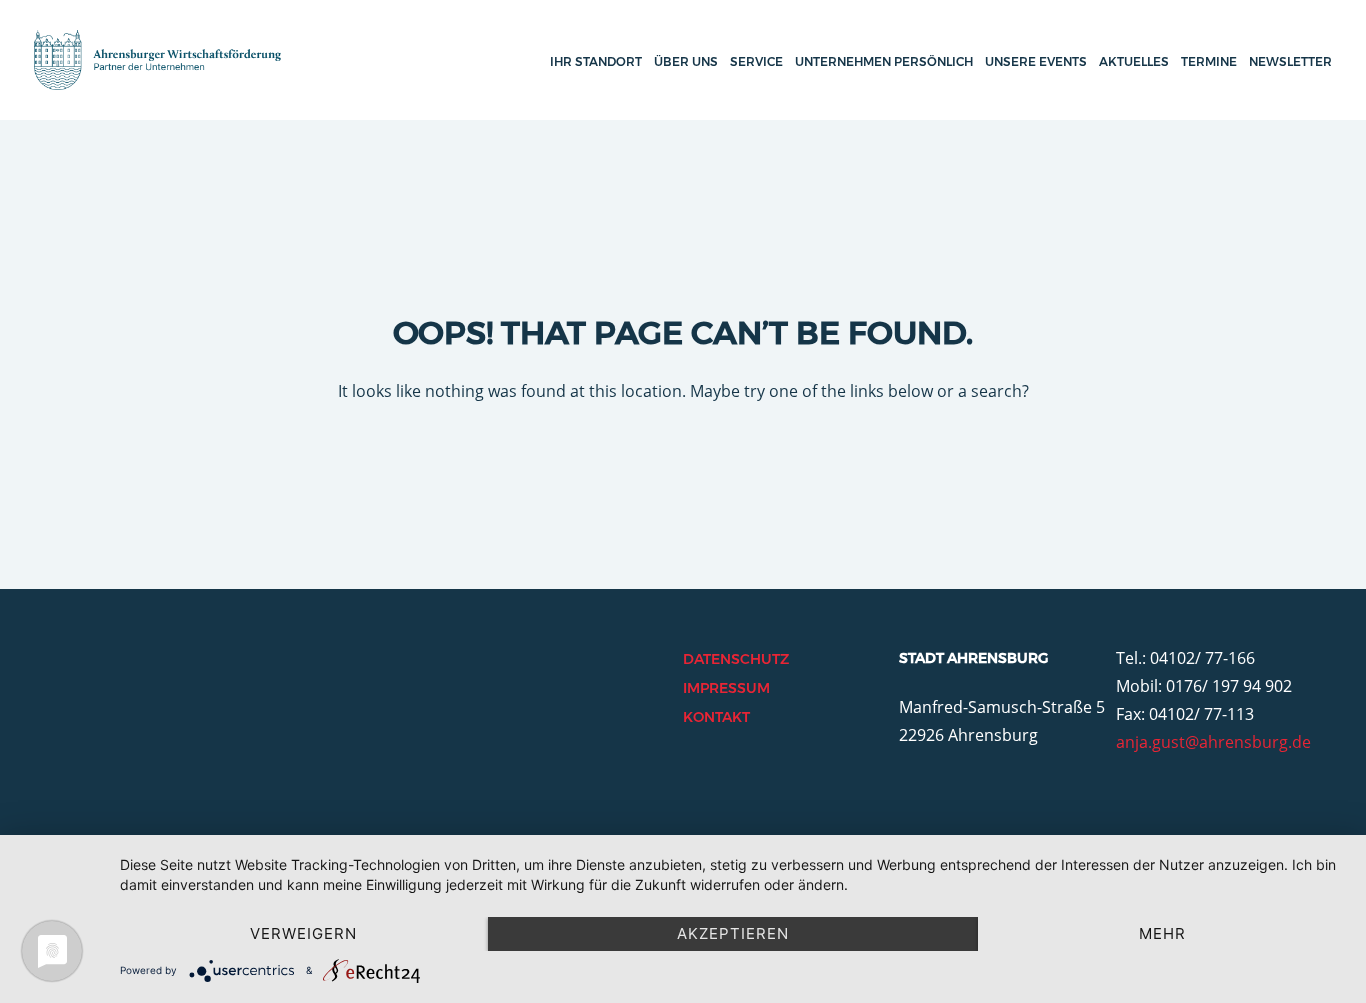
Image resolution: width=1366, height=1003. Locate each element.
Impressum (726, 688)
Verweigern (303, 933)
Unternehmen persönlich (884, 61)
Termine (1209, 61)
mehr (1162, 933)
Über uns (686, 61)
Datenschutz (736, 659)
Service (756, 61)
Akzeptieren (733, 933)
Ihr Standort (596, 61)
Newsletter (1290, 61)
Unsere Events (1036, 61)
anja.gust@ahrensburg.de (1213, 742)
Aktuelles (1134, 61)
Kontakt (716, 717)
